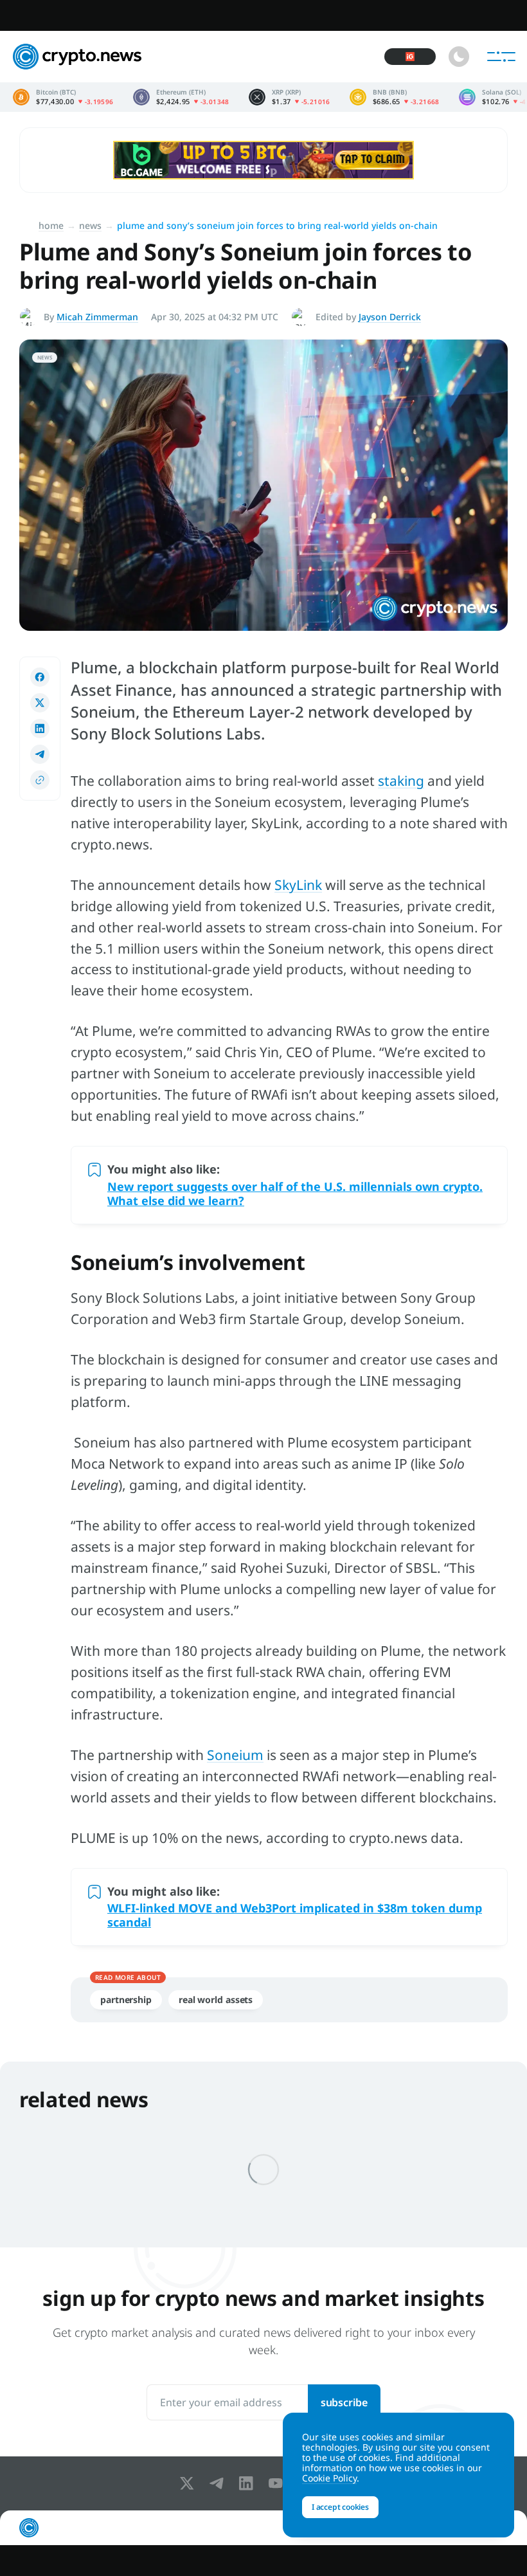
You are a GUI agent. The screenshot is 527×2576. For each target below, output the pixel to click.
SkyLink (298, 885)
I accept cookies (340, 2507)
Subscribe (344, 2402)
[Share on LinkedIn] (40, 729)
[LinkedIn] (249, 2483)
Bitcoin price (63, 97)
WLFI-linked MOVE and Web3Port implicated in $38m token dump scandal (295, 1915)
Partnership (126, 2000)
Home (51, 225)
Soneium (235, 1755)
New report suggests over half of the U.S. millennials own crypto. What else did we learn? (295, 1193)
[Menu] (501, 57)
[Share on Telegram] (40, 754)
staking (401, 781)
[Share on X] (40, 703)
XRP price (290, 97)
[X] (190, 2483)
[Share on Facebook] (40, 677)
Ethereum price (181, 97)
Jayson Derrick (390, 317)
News (90, 225)
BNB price (395, 97)
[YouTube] (278, 2483)
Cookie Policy (329, 2478)
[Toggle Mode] (459, 57)
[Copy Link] (40, 780)
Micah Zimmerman (97, 317)
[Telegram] (219, 2483)
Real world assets (216, 2000)
